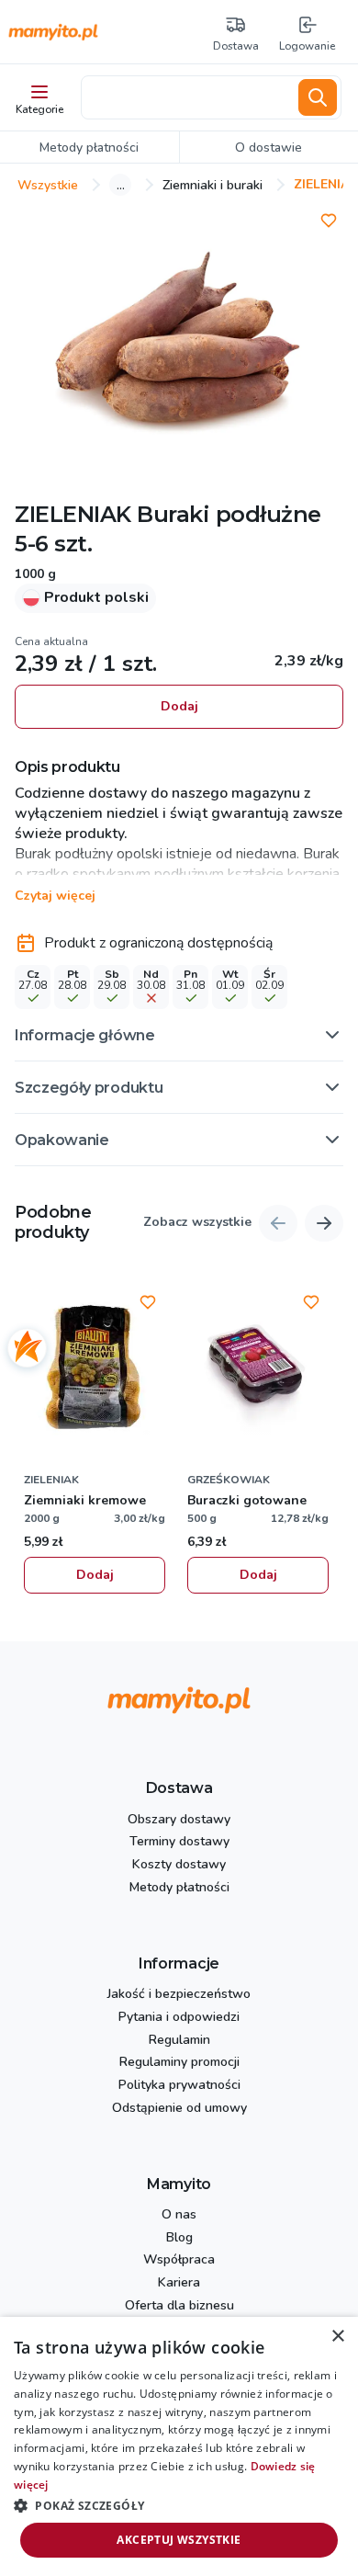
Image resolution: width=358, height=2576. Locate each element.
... (121, 185)
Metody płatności (179, 1888)
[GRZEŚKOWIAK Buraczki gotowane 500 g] (258, 1369)
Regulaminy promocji (179, 2063)
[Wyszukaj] (318, 97)
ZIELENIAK (73, 514)
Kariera (179, 2283)
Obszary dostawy (179, 1820)
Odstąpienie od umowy (179, 2109)
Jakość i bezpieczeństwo (179, 1995)
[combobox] (186, 97)
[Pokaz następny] (324, 1223)
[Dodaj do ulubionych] (329, 221)
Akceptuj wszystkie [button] (179, 2540)
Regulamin (179, 2041)
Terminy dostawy (179, 1842)
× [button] (337, 2337)
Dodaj (179, 706)
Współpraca (179, 2260)
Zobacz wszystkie (197, 1223)
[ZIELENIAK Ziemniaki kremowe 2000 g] (95, 1369)
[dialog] (179, 2446)
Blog (179, 2238)
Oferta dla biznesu (179, 2306)
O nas (179, 2215)
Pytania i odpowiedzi (179, 2018)
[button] (179, 1035)
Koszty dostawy (179, 1865)
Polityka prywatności (179, 2086)
